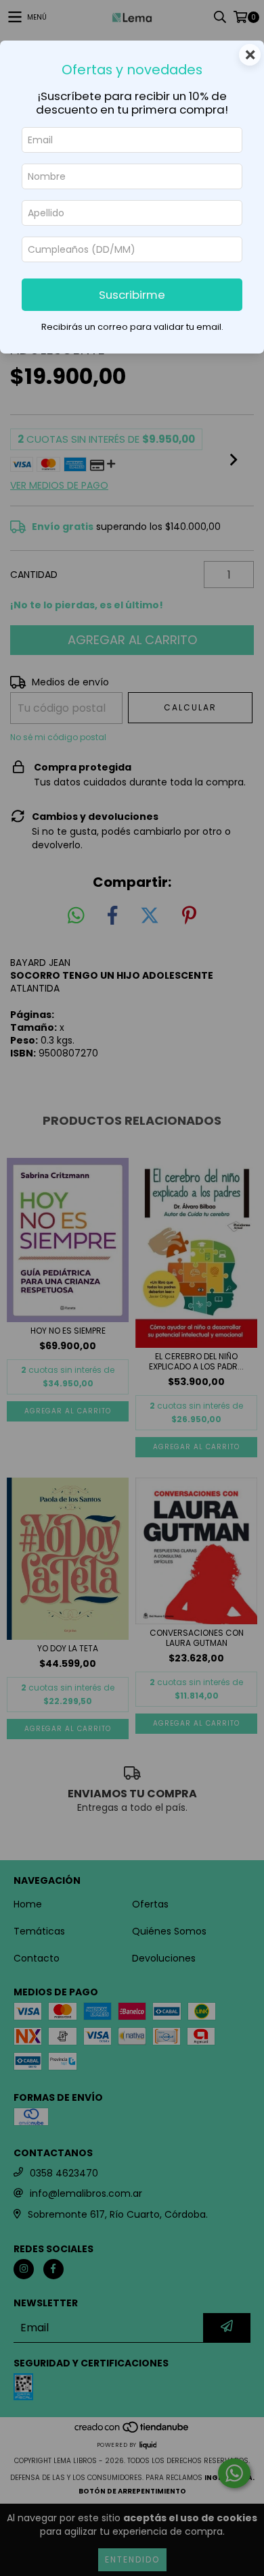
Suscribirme (132, 295)
